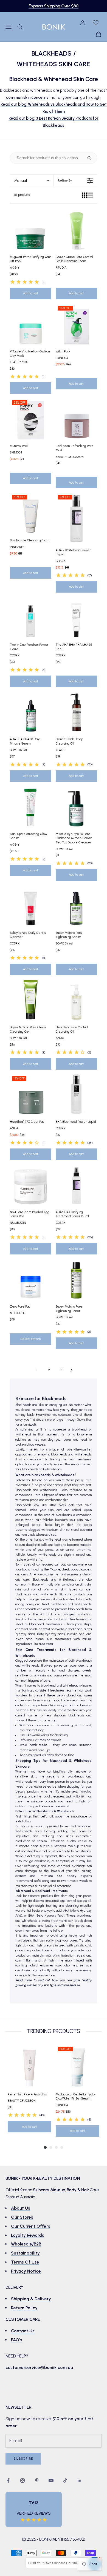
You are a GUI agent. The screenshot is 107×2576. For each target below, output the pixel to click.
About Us (21, 2208)
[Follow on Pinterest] (37, 2480)
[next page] (72, 1370)
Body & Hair (78, 2190)
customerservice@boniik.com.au (39, 2367)
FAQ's (17, 2340)
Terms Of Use (25, 2262)
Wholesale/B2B (26, 2244)
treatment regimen (64, 1691)
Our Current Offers (31, 2226)
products (50, 1801)
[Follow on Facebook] (8, 2480)
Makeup (58, 2190)
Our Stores (22, 2217)
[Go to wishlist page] (95, 22)
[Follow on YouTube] (51, 2480)
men (57, 1574)
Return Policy (24, 2308)
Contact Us (23, 2331)
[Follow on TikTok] (65, 2480)
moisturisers (69, 1792)
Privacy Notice (26, 2271)
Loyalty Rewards (28, 2235)
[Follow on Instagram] (22, 2480)
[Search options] (90, 158)
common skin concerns (27, 97)
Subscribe (23, 2459)
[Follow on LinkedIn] (80, 2480)
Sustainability (25, 2253)
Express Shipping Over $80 (53, 6)
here (73, 1985)
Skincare (41, 2190)
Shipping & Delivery (31, 2299)
